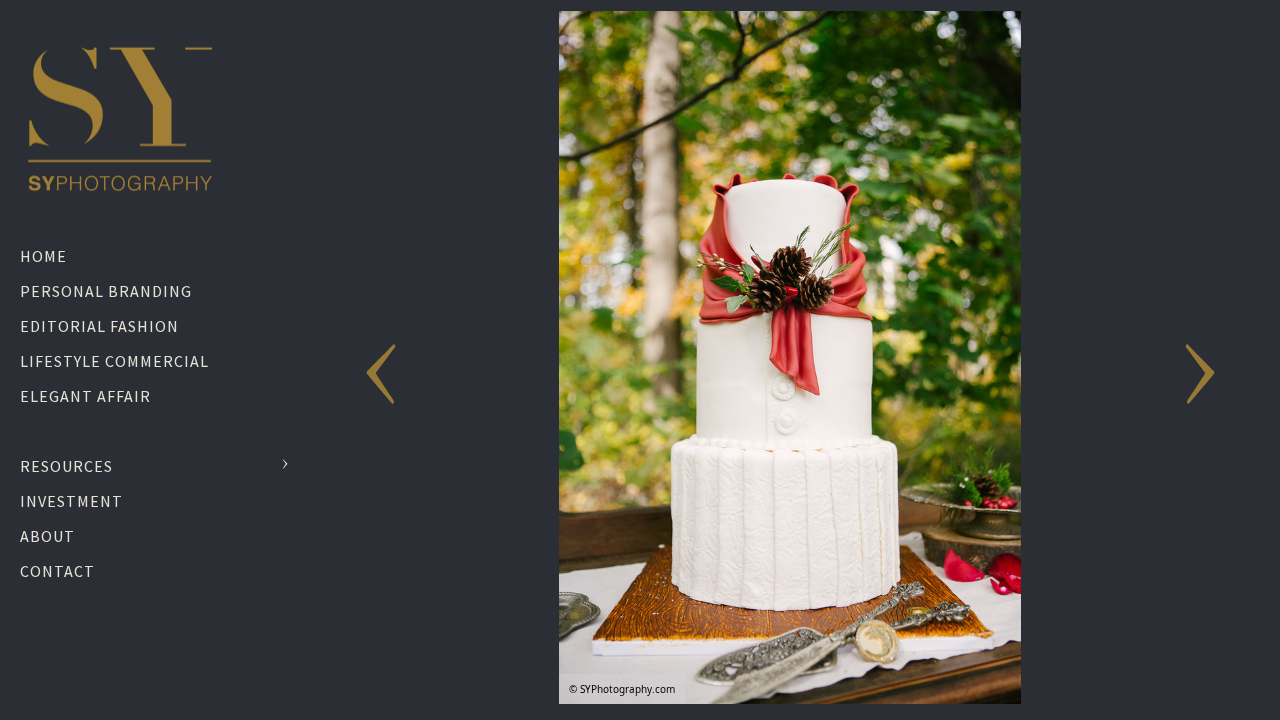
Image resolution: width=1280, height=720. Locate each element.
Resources (66, 466)
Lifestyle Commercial (114, 361)
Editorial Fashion (99, 326)
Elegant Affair (85, 396)
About (47, 536)
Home (43, 256)
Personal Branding (106, 291)
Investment (71, 501)
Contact (57, 571)
